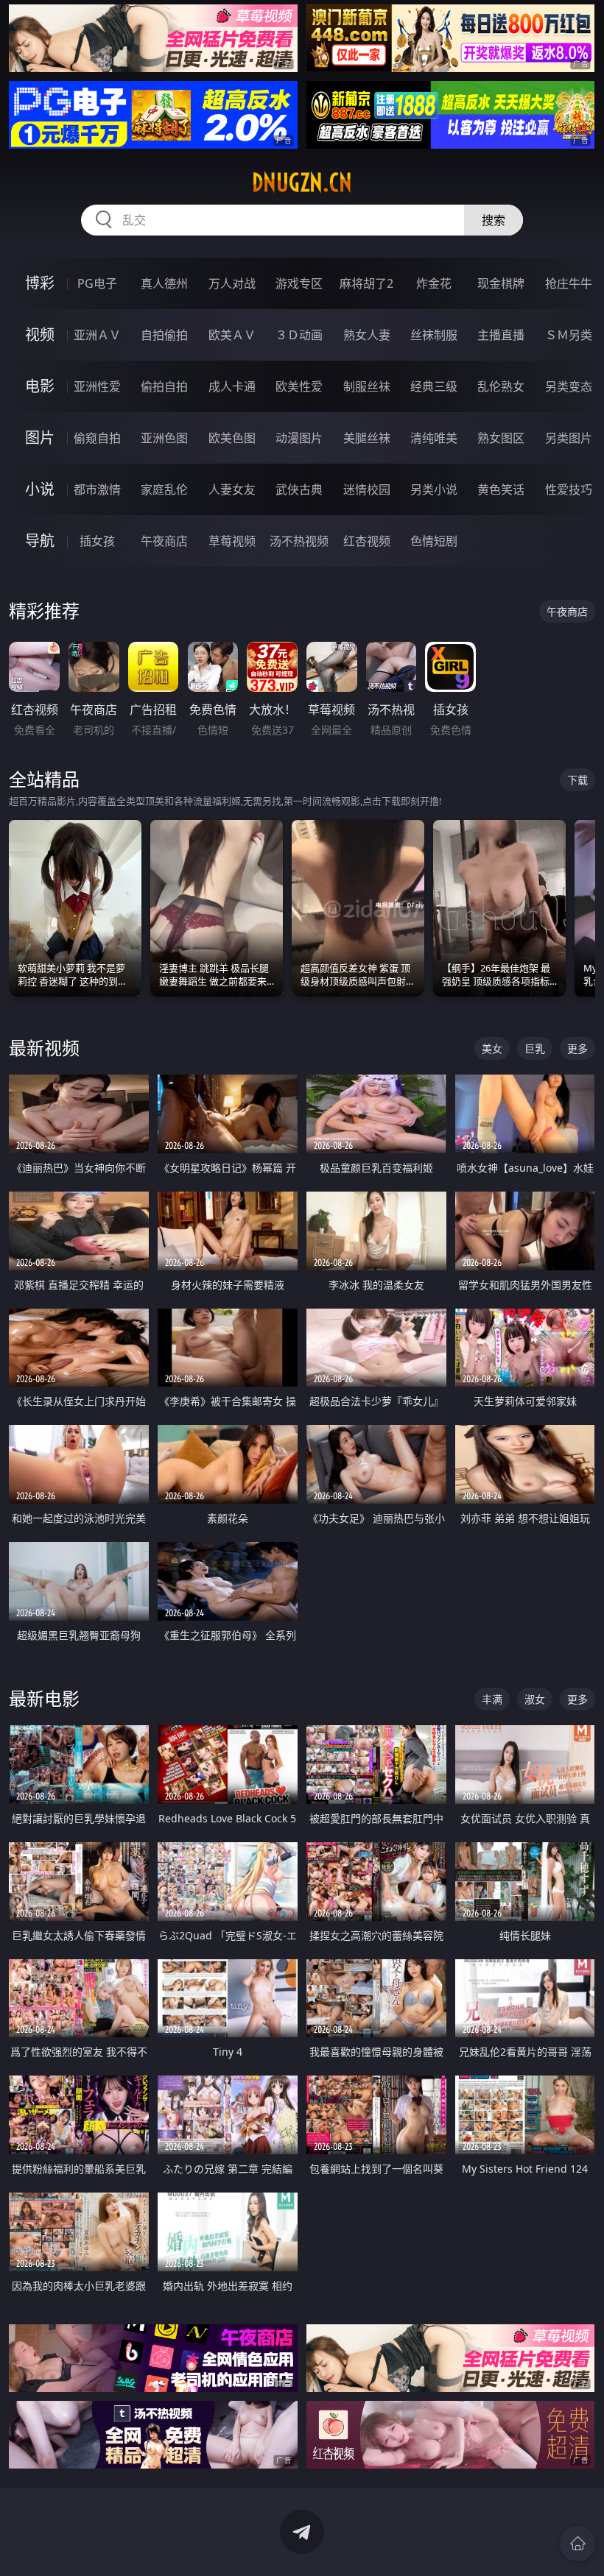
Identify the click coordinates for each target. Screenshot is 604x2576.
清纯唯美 (434, 438)
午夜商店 (164, 541)
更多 (577, 1048)
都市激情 (97, 489)
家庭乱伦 (164, 489)
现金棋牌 (501, 283)
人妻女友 (232, 489)
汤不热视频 (299, 541)
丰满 (492, 1699)
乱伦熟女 (501, 386)
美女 (492, 1048)
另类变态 (569, 386)
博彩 (40, 283)
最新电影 (44, 1698)
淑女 (535, 1699)
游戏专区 (299, 283)
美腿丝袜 (367, 438)
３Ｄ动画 (299, 335)
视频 (40, 335)
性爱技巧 (569, 489)
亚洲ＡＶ (97, 335)
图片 (40, 438)
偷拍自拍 (164, 386)
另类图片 (569, 438)
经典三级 (434, 386)
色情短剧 (434, 541)
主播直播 (501, 335)
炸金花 (434, 283)
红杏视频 (367, 541)
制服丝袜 (367, 386)
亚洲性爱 (97, 386)
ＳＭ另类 (569, 335)
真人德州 (164, 283)
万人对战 (232, 283)
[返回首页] (577, 2544)
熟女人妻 (367, 335)
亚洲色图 (164, 438)
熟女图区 (501, 438)
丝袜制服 (434, 335)
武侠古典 (299, 489)
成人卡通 (232, 386)
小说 (40, 489)
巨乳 (535, 1048)
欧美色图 (232, 438)
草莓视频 (232, 541)
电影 (40, 386)
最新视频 (44, 1048)
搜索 (494, 220)
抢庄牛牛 (569, 283)
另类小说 (434, 489)
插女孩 (97, 541)
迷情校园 (367, 489)
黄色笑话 (501, 489)
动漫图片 (299, 438)
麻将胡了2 (366, 283)
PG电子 (97, 283)
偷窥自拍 (97, 438)
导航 (40, 541)
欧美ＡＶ (232, 335)
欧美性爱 (299, 386)
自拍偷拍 (164, 335)
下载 (577, 780)
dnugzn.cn (302, 183)
